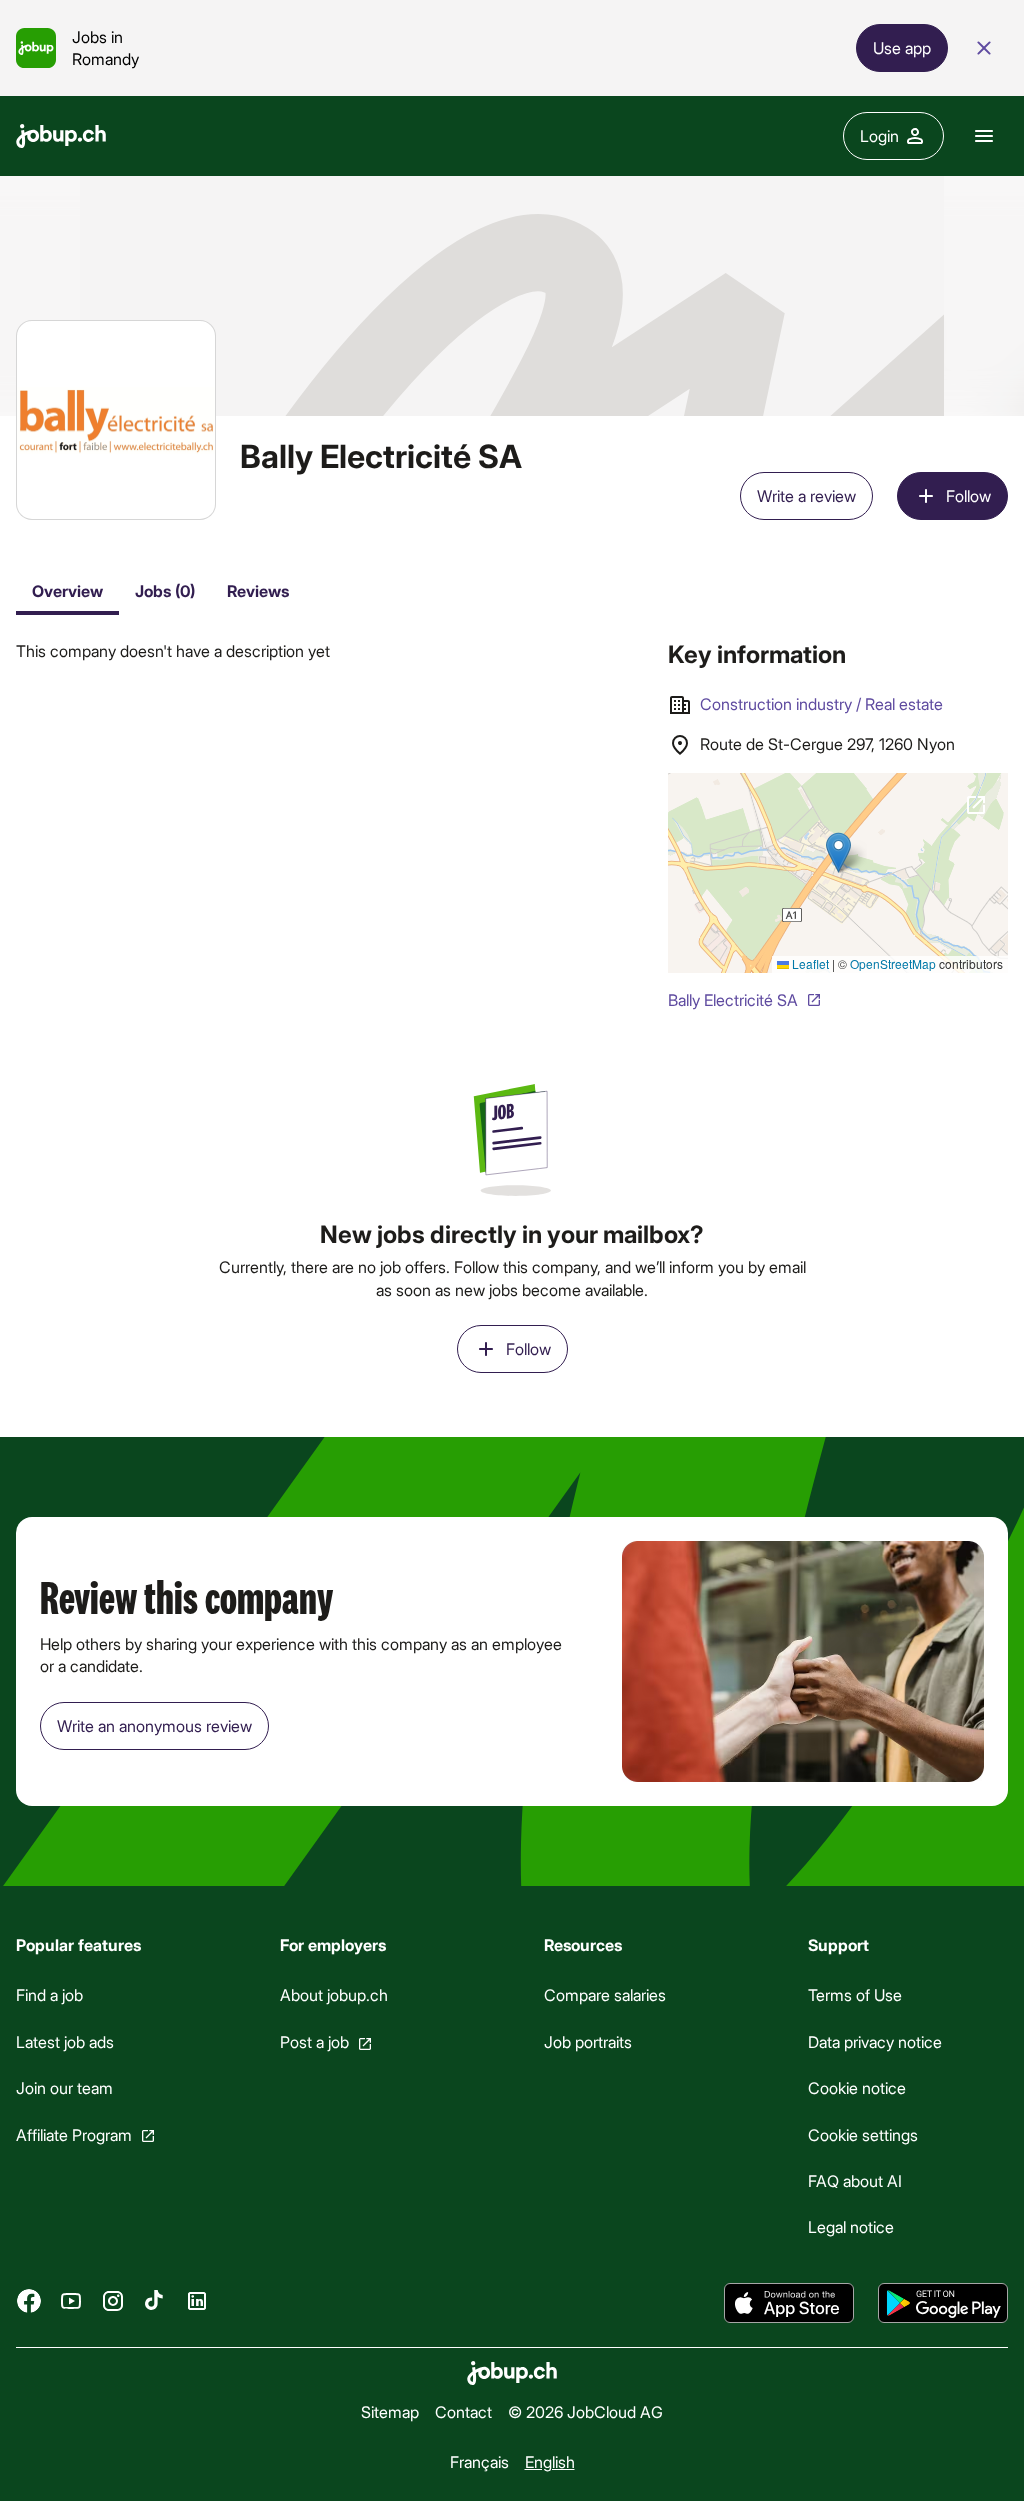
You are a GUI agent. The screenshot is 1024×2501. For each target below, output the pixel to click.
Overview (67, 590)
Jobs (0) (165, 590)
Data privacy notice (875, 2041)
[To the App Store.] (789, 2303)
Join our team (64, 2087)
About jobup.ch (334, 1995)
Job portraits (588, 2041)
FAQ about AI (855, 2180)
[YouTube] (71, 2301)
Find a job (49, 1995)
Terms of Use (855, 1995)
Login (879, 135)
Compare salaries (605, 1995)
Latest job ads (65, 2041)
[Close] (984, 48)
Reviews (258, 590)
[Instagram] (113, 2301)
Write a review (806, 495)
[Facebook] (29, 2301)
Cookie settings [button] (863, 2134)
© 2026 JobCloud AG (585, 2411)
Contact (463, 2411)
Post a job (314, 2041)
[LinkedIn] (197, 2301)
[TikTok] (155, 2301)
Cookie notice (857, 2087)
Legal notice (851, 2227)
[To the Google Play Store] (943, 2303)
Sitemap (390, 2411)
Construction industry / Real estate (821, 703)
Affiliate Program (74, 2134)
